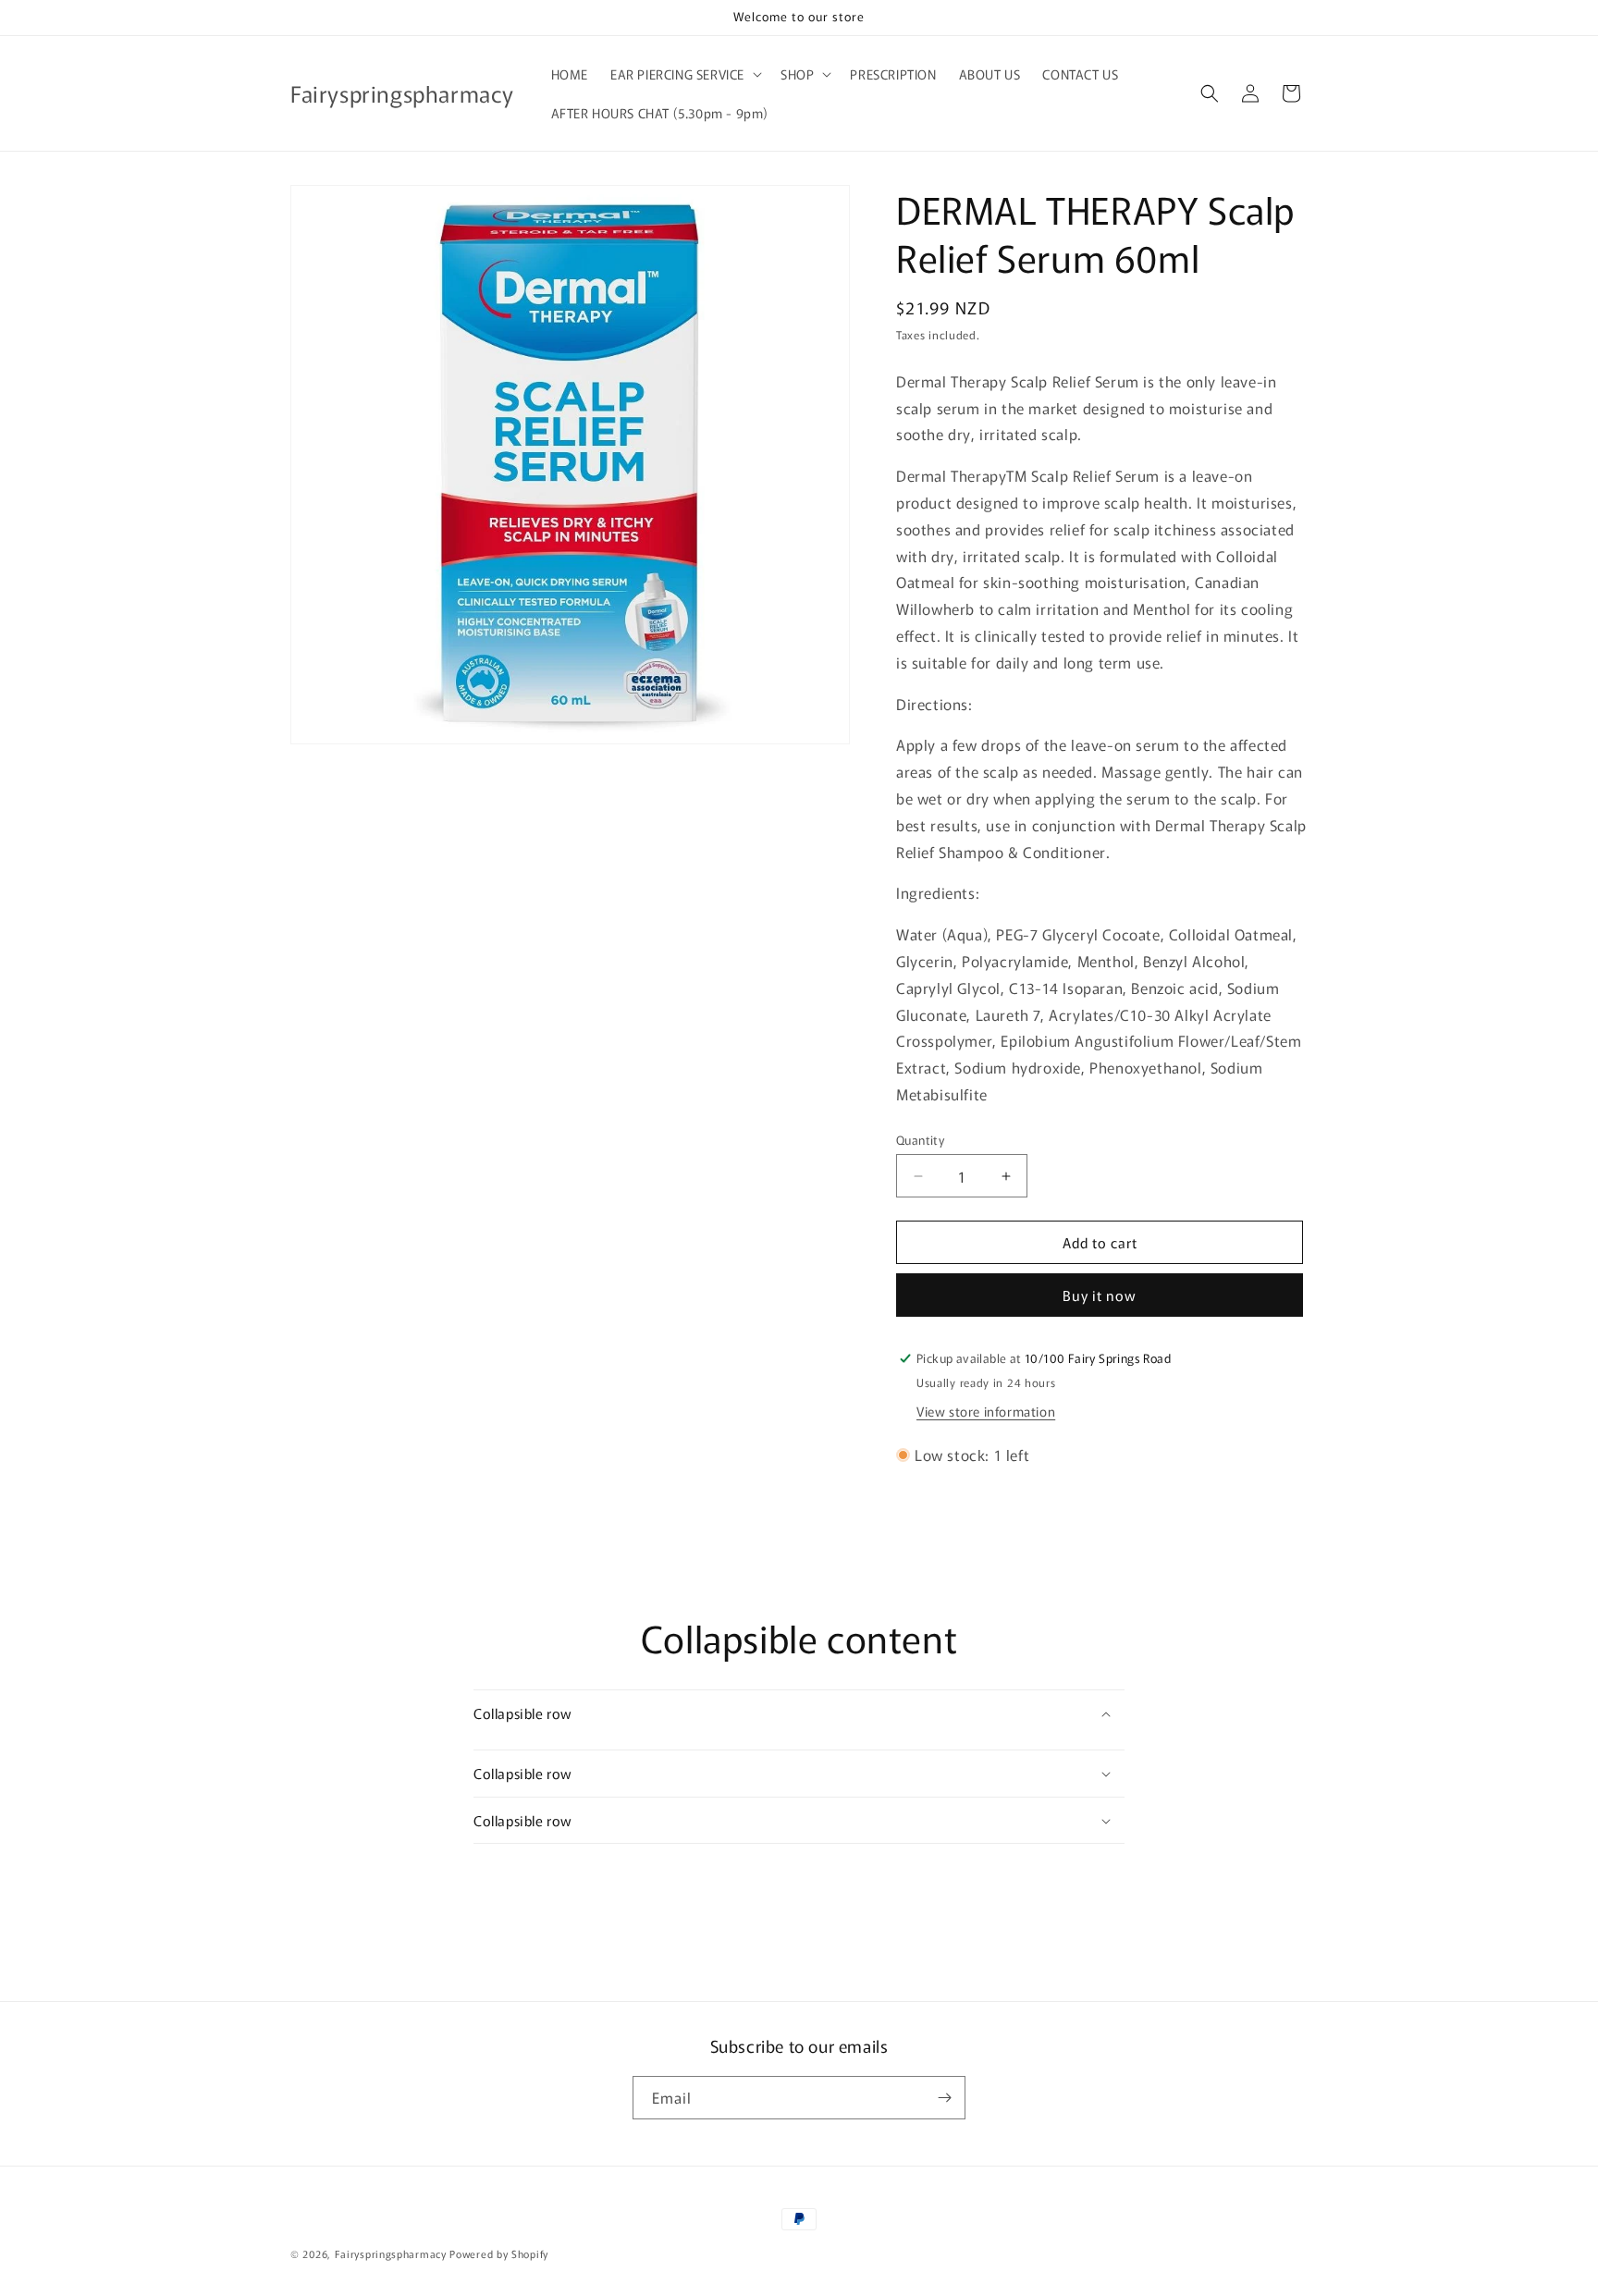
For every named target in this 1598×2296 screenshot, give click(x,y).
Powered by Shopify (499, 2253)
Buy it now (1100, 1295)
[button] (684, 74)
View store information (986, 1411)
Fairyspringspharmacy (391, 2253)
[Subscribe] (944, 2098)
